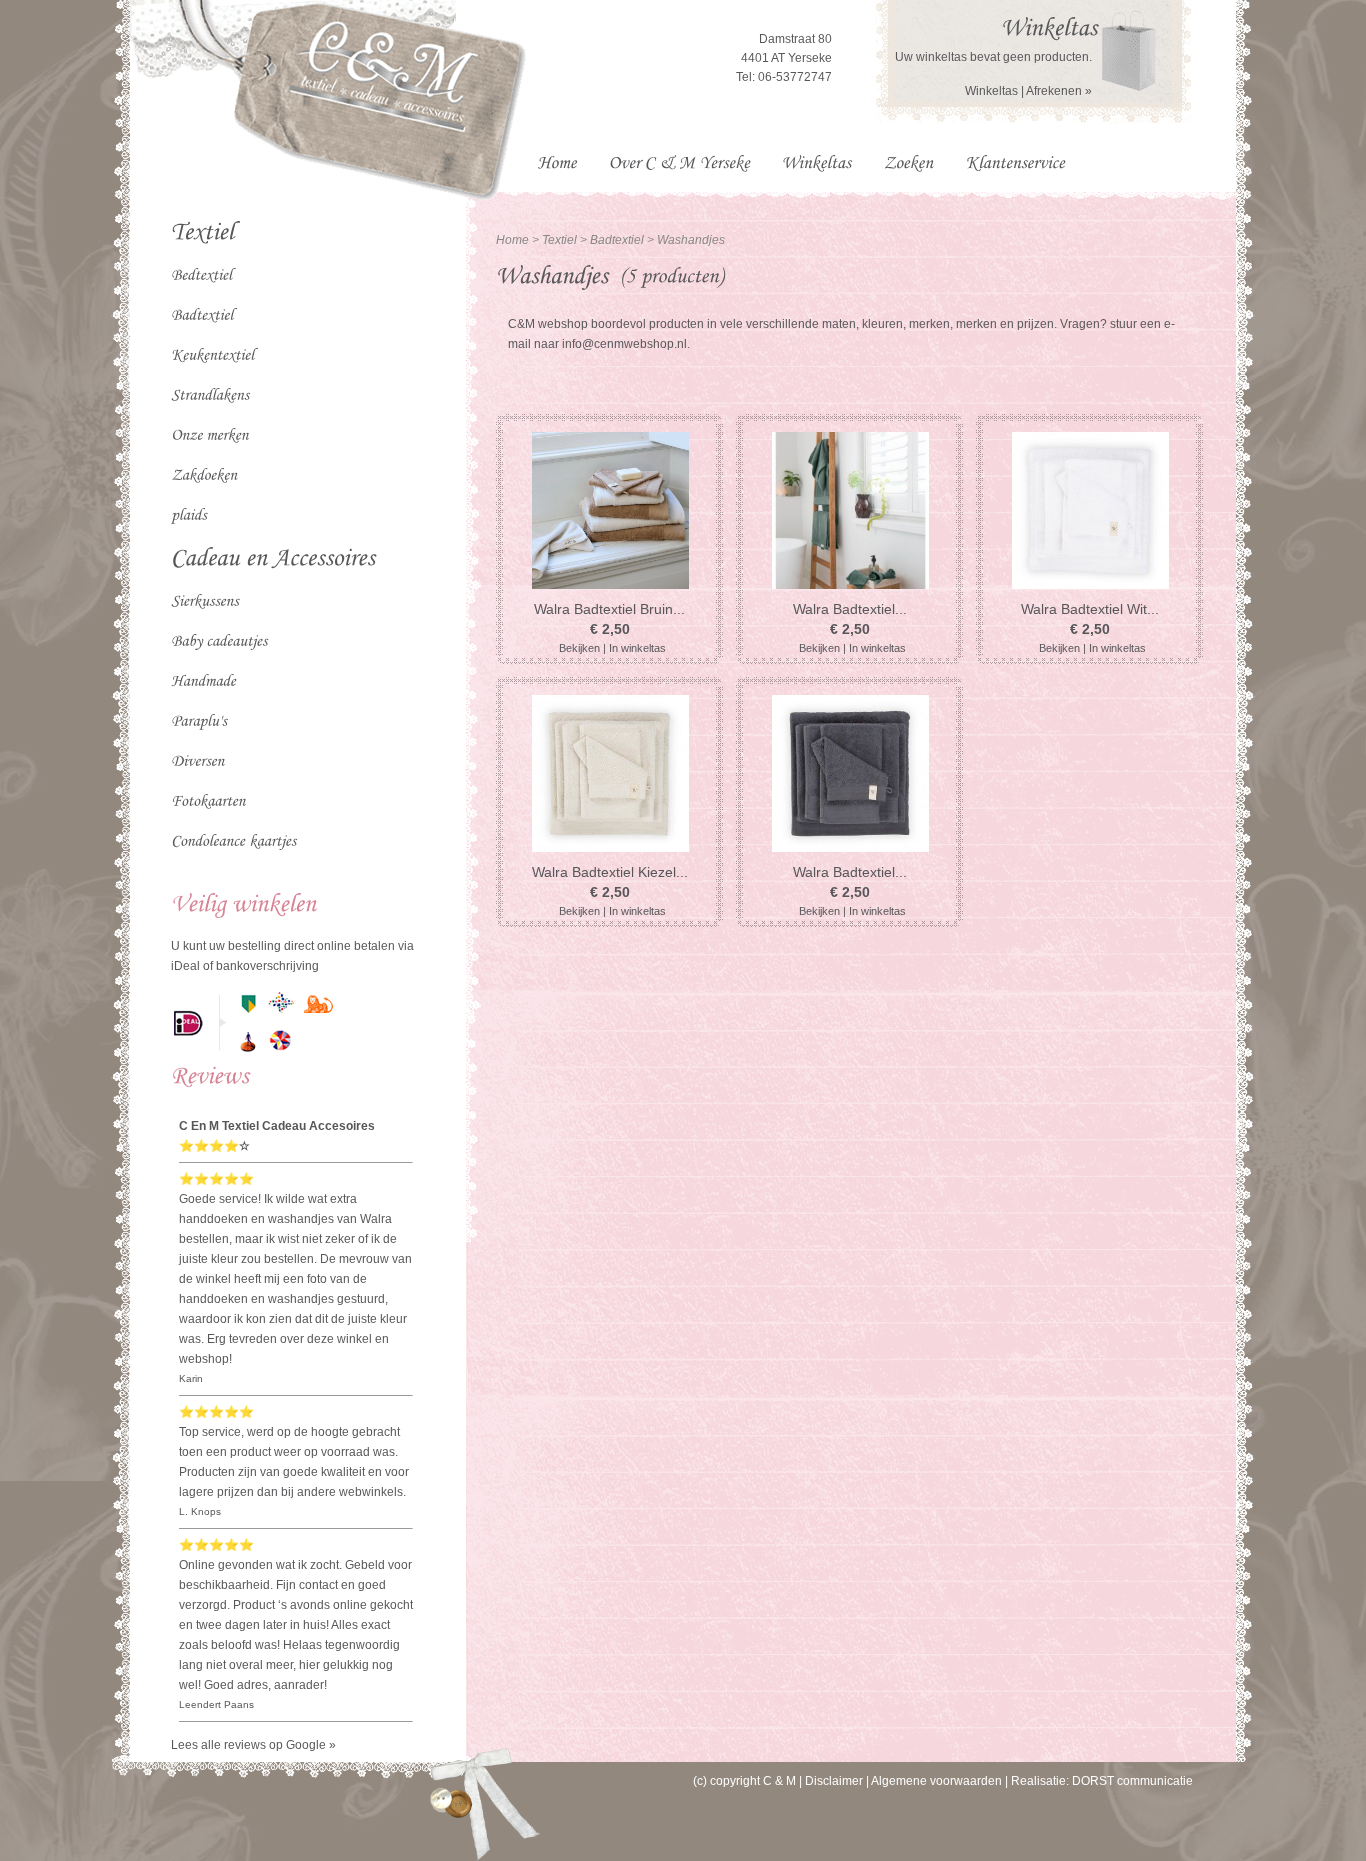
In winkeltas (637, 648)
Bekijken (579, 648)
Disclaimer (834, 1781)
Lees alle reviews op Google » (253, 1745)
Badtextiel (618, 240)
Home (512, 240)
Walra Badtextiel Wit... (1090, 609)
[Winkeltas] (1049, 25)
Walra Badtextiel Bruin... (609, 609)
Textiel (559, 240)
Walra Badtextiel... (850, 609)
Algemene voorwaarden (936, 1781)
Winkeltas (991, 91)
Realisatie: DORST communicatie (1102, 1781)
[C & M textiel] (405, 197)
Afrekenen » (1059, 91)
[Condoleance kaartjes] (296, 840)
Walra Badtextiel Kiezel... (610, 872)
